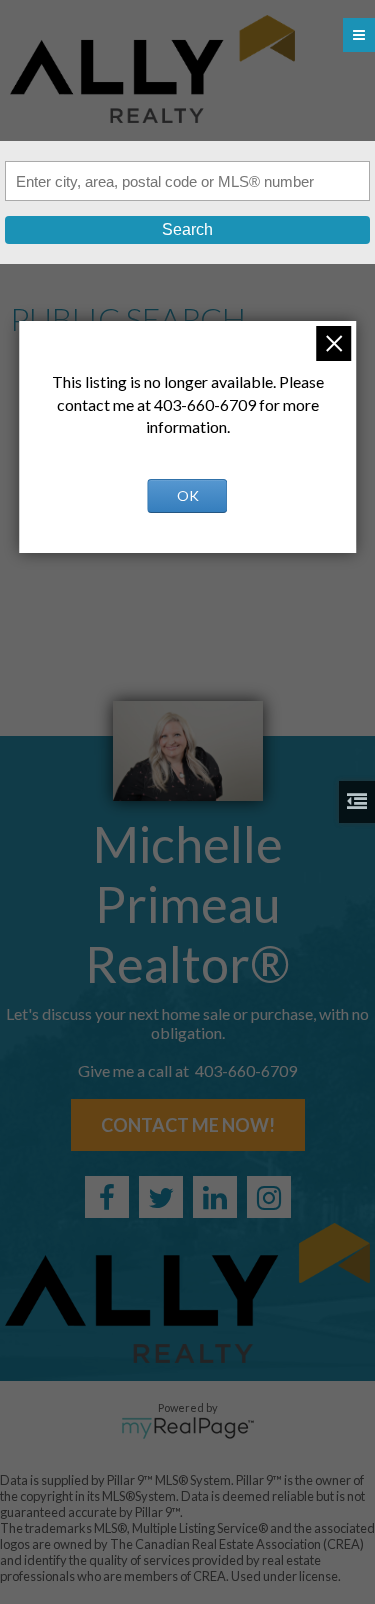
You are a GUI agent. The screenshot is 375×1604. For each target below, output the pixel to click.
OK (188, 495)
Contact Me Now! (188, 1125)
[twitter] (161, 1197)
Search (187, 229)
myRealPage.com (187, 1428)
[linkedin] (215, 1197)
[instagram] (269, 1197)
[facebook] (107, 1197)
